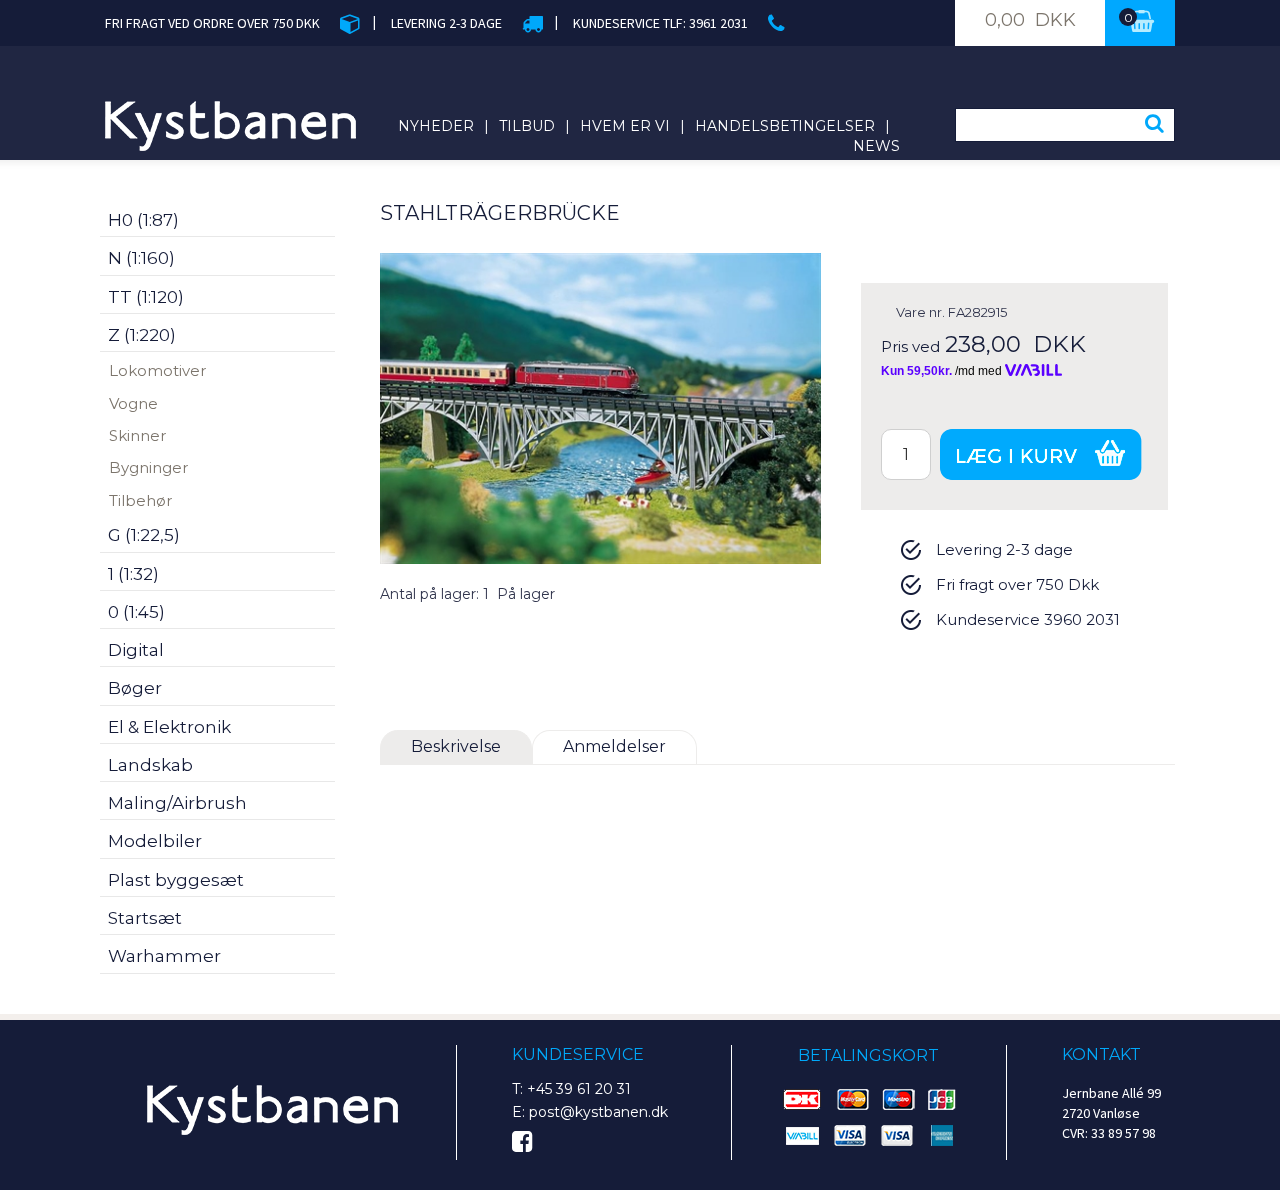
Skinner (137, 435)
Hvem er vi (625, 126)
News (876, 146)
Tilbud (527, 126)
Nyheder (436, 126)
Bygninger (148, 467)
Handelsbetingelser (785, 126)
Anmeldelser (614, 746)
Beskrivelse (456, 746)
